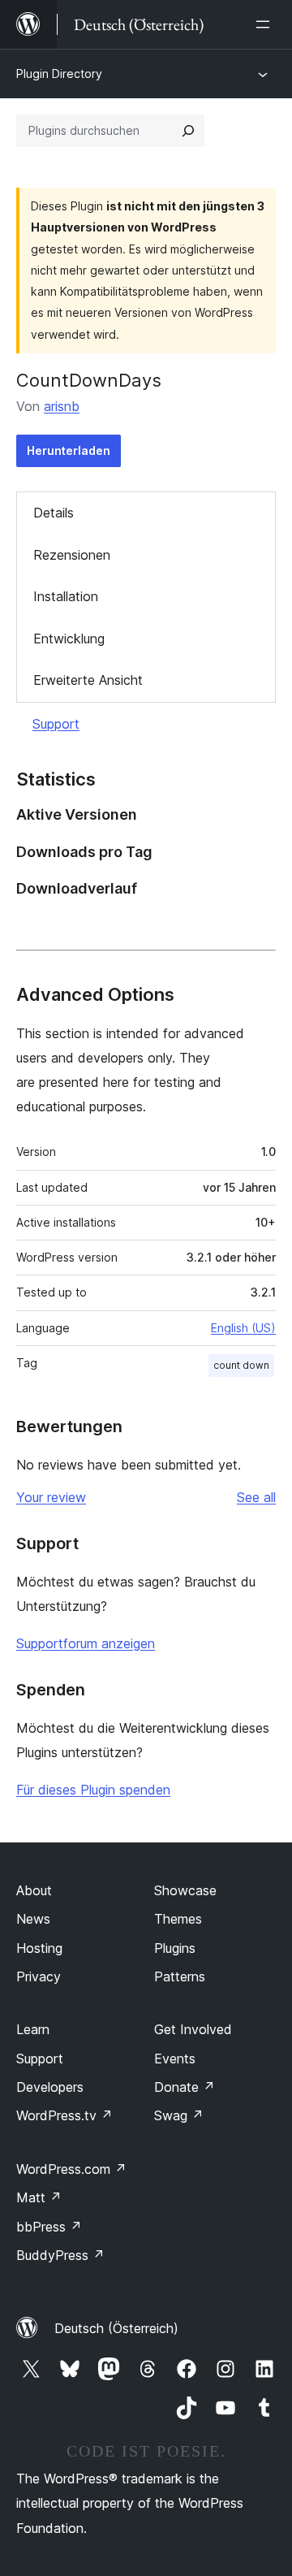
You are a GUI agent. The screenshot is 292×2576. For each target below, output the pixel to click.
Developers (50, 2087)
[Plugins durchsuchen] (188, 131)
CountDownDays (89, 380)
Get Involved (193, 2029)
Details (54, 513)
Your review (51, 1497)
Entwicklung (69, 639)
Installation (66, 596)
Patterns (180, 1976)
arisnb (62, 406)
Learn (33, 2029)
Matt (39, 2197)
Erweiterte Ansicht (88, 680)
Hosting (39, 1948)
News (33, 1919)
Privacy (39, 1976)
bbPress (49, 2227)
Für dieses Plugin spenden (93, 1790)
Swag (179, 2115)
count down (241, 1365)
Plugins (175, 1948)
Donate (185, 2087)
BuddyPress (60, 2255)
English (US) (243, 1328)
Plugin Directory (59, 74)
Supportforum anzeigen (86, 1643)
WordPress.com (71, 2169)
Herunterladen (69, 450)
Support (56, 724)
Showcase (185, 1890)
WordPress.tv (64, 2115)
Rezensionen (72, 555)
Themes (178, 1919)
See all (256, 1497)
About (34, 1890)
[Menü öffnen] (266, 24)
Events (175, 2059)
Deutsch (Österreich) (116, 2328)
